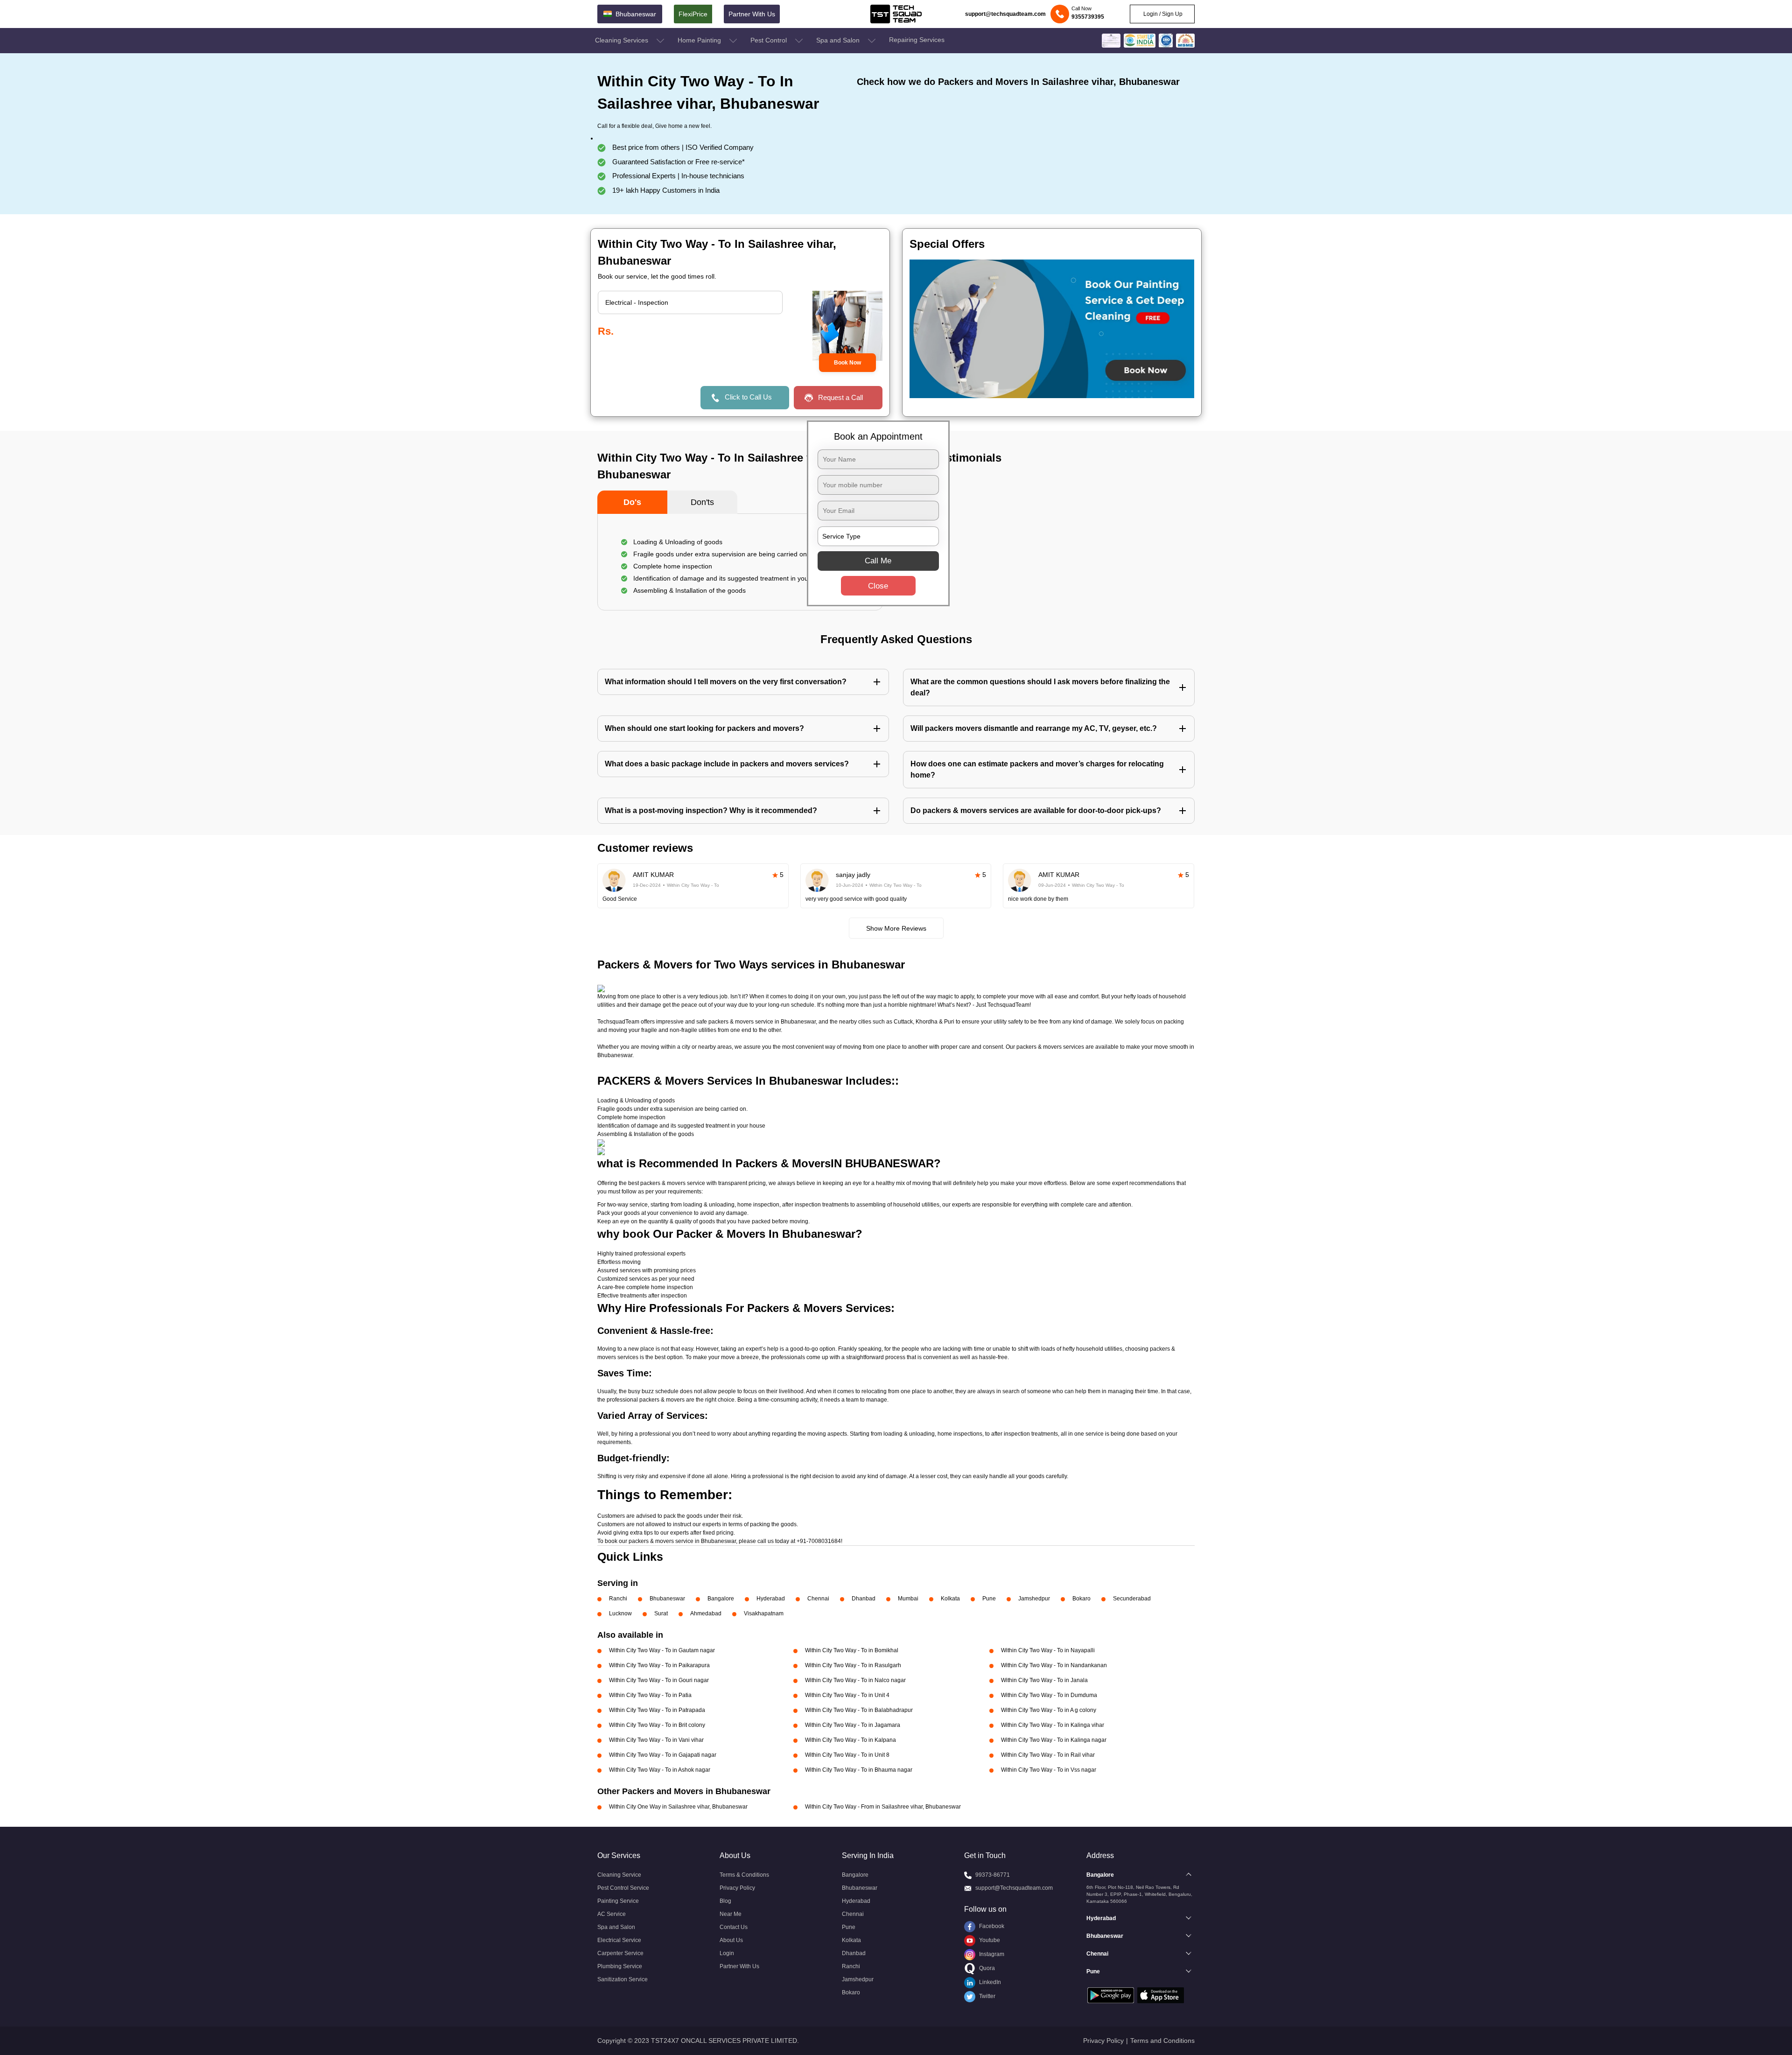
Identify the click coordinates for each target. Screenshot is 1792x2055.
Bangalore (721, 1599)
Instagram (991, 1954)
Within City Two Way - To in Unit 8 (847, 1755)
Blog (725, 1901)
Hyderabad (771, 1599)
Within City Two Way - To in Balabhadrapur (859, 1710)
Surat (661, 1613)
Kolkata (950, 1599)
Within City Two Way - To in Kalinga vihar (1053, 1725)
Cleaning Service (619, 1875)
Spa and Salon (839, 40)
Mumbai (908, 1599)
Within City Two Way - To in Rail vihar (1048, 1755)
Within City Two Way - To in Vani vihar (656, 1740)
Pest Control (770, 40)
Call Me (878, 560)
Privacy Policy (737, 1888)
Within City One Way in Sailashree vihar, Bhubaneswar (678, 1807)
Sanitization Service (623, 1979)
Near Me (731, 1914)
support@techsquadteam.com (1005, 14)
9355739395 (1088, 17)
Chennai (818, 1599)
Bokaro (1081, 1599)
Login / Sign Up (1162, 14)
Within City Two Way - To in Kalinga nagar (1054, 1740)
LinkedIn (989, 1982)
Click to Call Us (748, 397)
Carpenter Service (620, 1953)
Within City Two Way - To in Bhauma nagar (859, 1770)
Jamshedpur (1034, 1599)
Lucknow (620, 1613)
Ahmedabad (706, 1613)
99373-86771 (993, 1875)
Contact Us (734, 1927)
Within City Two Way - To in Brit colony (657, 1725)
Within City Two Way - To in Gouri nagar (659, 1680)
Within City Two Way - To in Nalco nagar (855, 1680)
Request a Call (840, 397)
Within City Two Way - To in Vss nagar (1049, 1770)
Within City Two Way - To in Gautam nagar (662, 1650)
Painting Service (618, 1901)
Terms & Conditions (744, 1875)
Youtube (989, 1940)
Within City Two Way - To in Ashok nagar (660, 1770)
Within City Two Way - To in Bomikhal (852, 1650)
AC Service (612, 1914)
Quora (986, 1968)
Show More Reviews (896, 928)
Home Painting (700, 40)
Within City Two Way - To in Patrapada (657, 1710)
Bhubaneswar (667, 1599)
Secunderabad (1132, 1599)
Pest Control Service (623, 1888)
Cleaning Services (623, 40)
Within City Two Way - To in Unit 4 (847, 1695)
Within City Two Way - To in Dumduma (1049, 1695)
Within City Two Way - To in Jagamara (853, 1725)
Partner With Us (752, 14)
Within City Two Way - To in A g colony (1049, 1710)
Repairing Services (917, 40)
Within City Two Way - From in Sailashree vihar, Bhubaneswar (883, 1807)
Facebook (991, 1926)
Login (727, 1953)
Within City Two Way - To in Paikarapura (659, 1665)
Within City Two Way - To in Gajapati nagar (663, 1755)
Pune (989, 1599)
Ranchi (618, 1599)
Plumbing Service (620, 1966)
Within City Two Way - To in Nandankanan (1054, 1665)
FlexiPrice (693, 14)
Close (878, 586)
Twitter (987, 1996)
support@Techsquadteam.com (1014, 1888)
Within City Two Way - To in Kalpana (850, 1740)
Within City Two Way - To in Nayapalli (1048, 1650)
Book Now (847, 363)
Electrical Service (619, 1940)
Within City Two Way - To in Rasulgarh (853, 1665)
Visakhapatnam (764, 1613)
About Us (731, 1940)
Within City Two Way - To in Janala (1044, 1680)
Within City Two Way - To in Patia (650, 1695)
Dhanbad (864, 1599)
